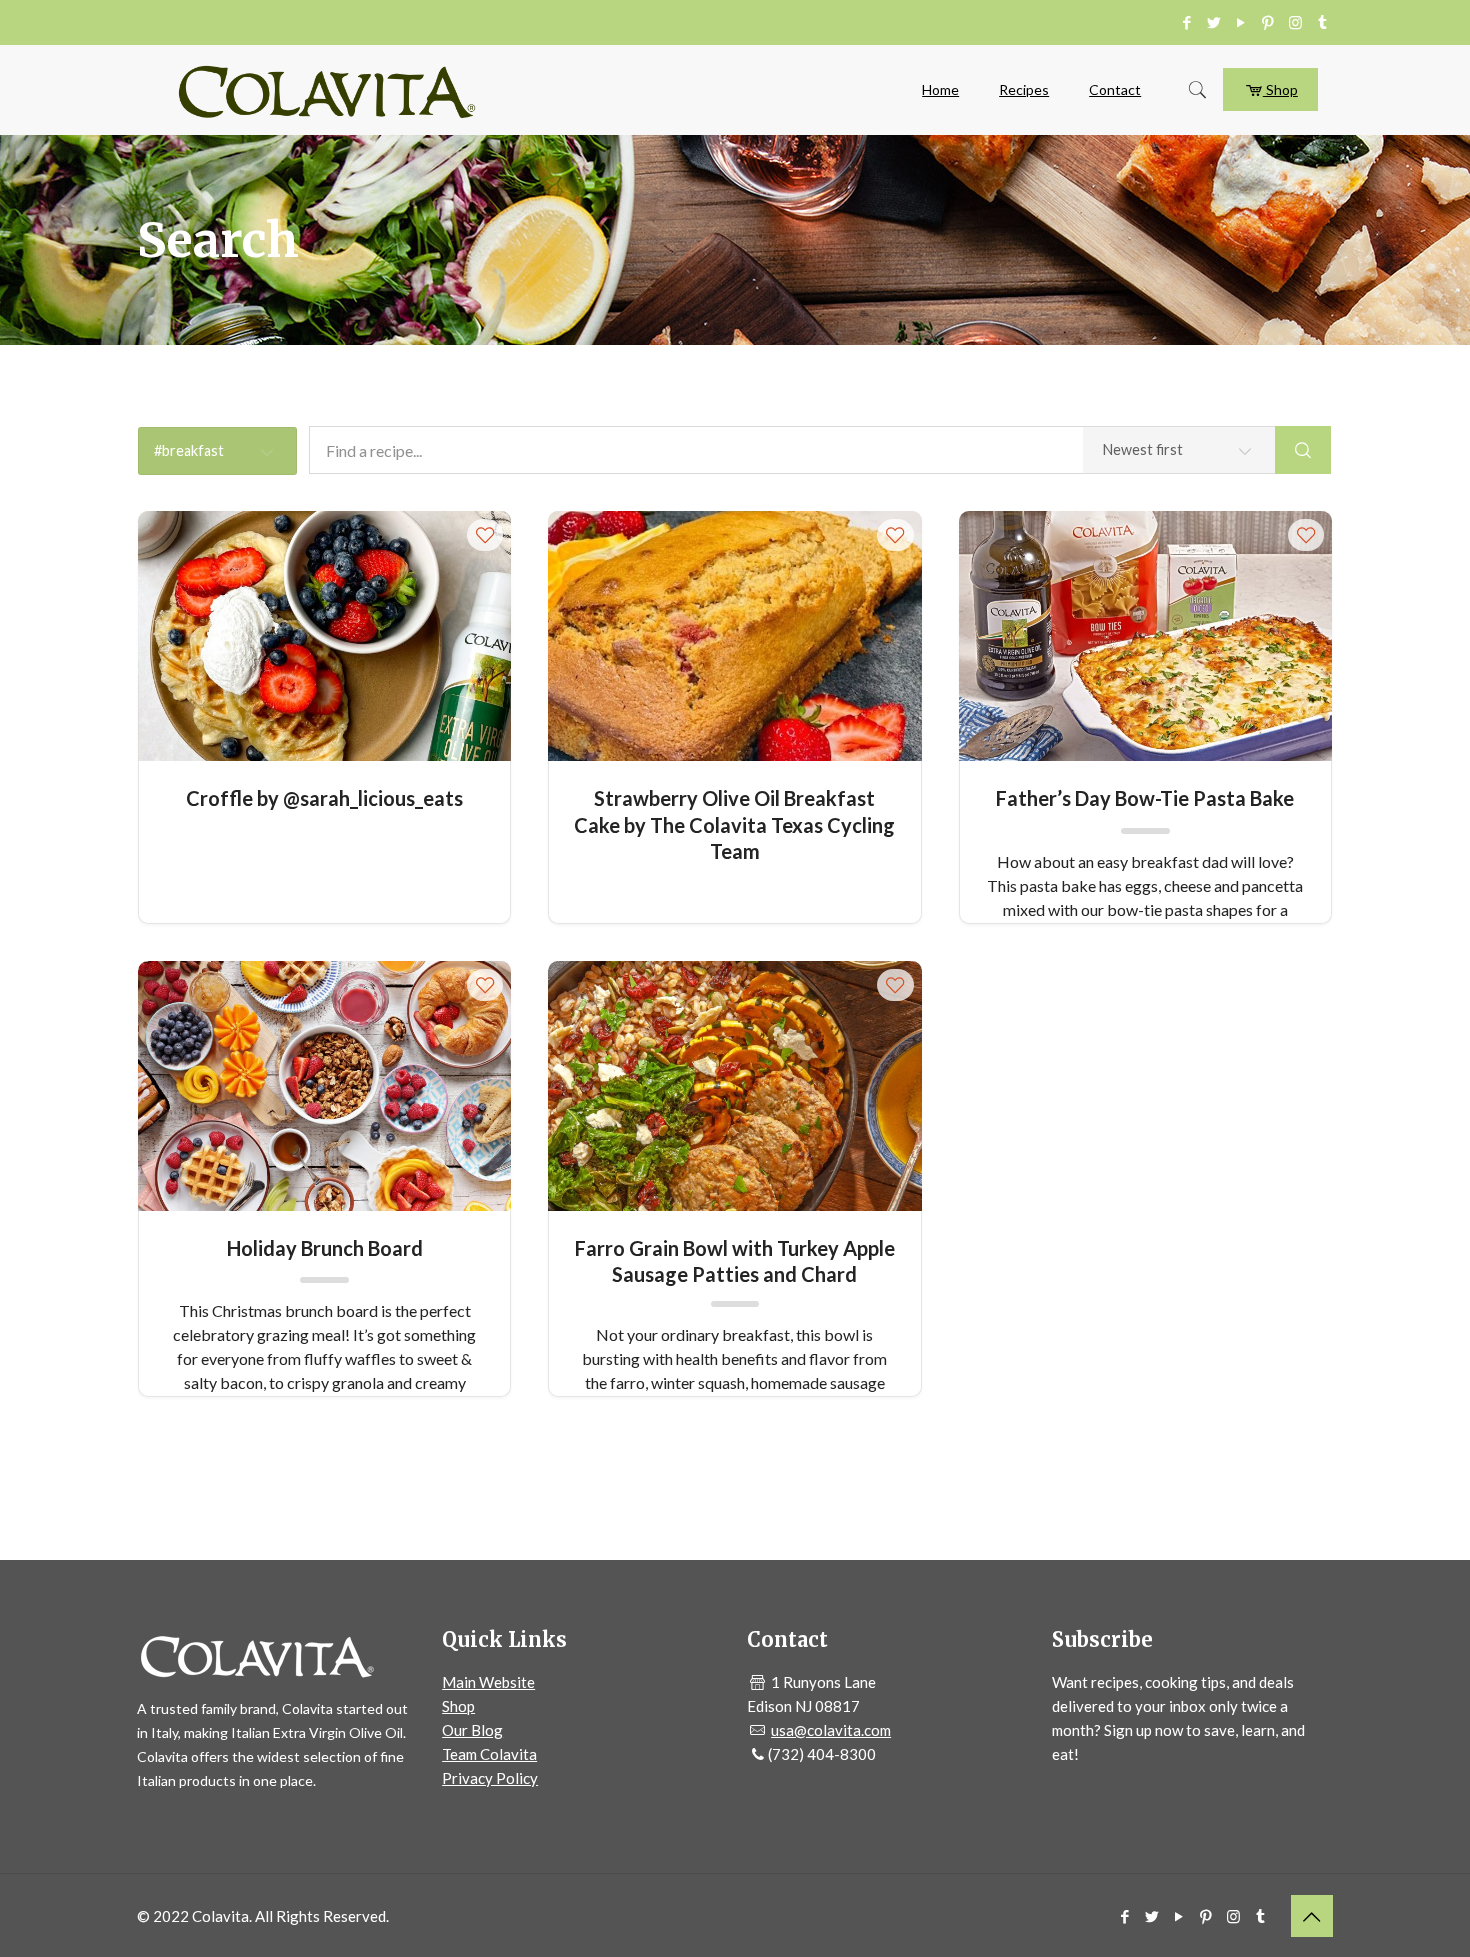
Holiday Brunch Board (325, 1248)
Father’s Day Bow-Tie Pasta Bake (1145, 798)
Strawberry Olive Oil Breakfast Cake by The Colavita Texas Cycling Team (734, 810)
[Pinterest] (1268, 22)
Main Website (488, 1682)
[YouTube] (1241, 22)
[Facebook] (1187, 22)
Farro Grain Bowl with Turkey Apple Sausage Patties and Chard (735, 1260)
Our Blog (472, 1730)
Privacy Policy (490, 1778)
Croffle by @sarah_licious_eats (324, 798)
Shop (1280, 89)
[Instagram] (1295, 22)
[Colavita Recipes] (327, 90)
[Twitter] (1214, 22)
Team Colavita (489, 1754)
